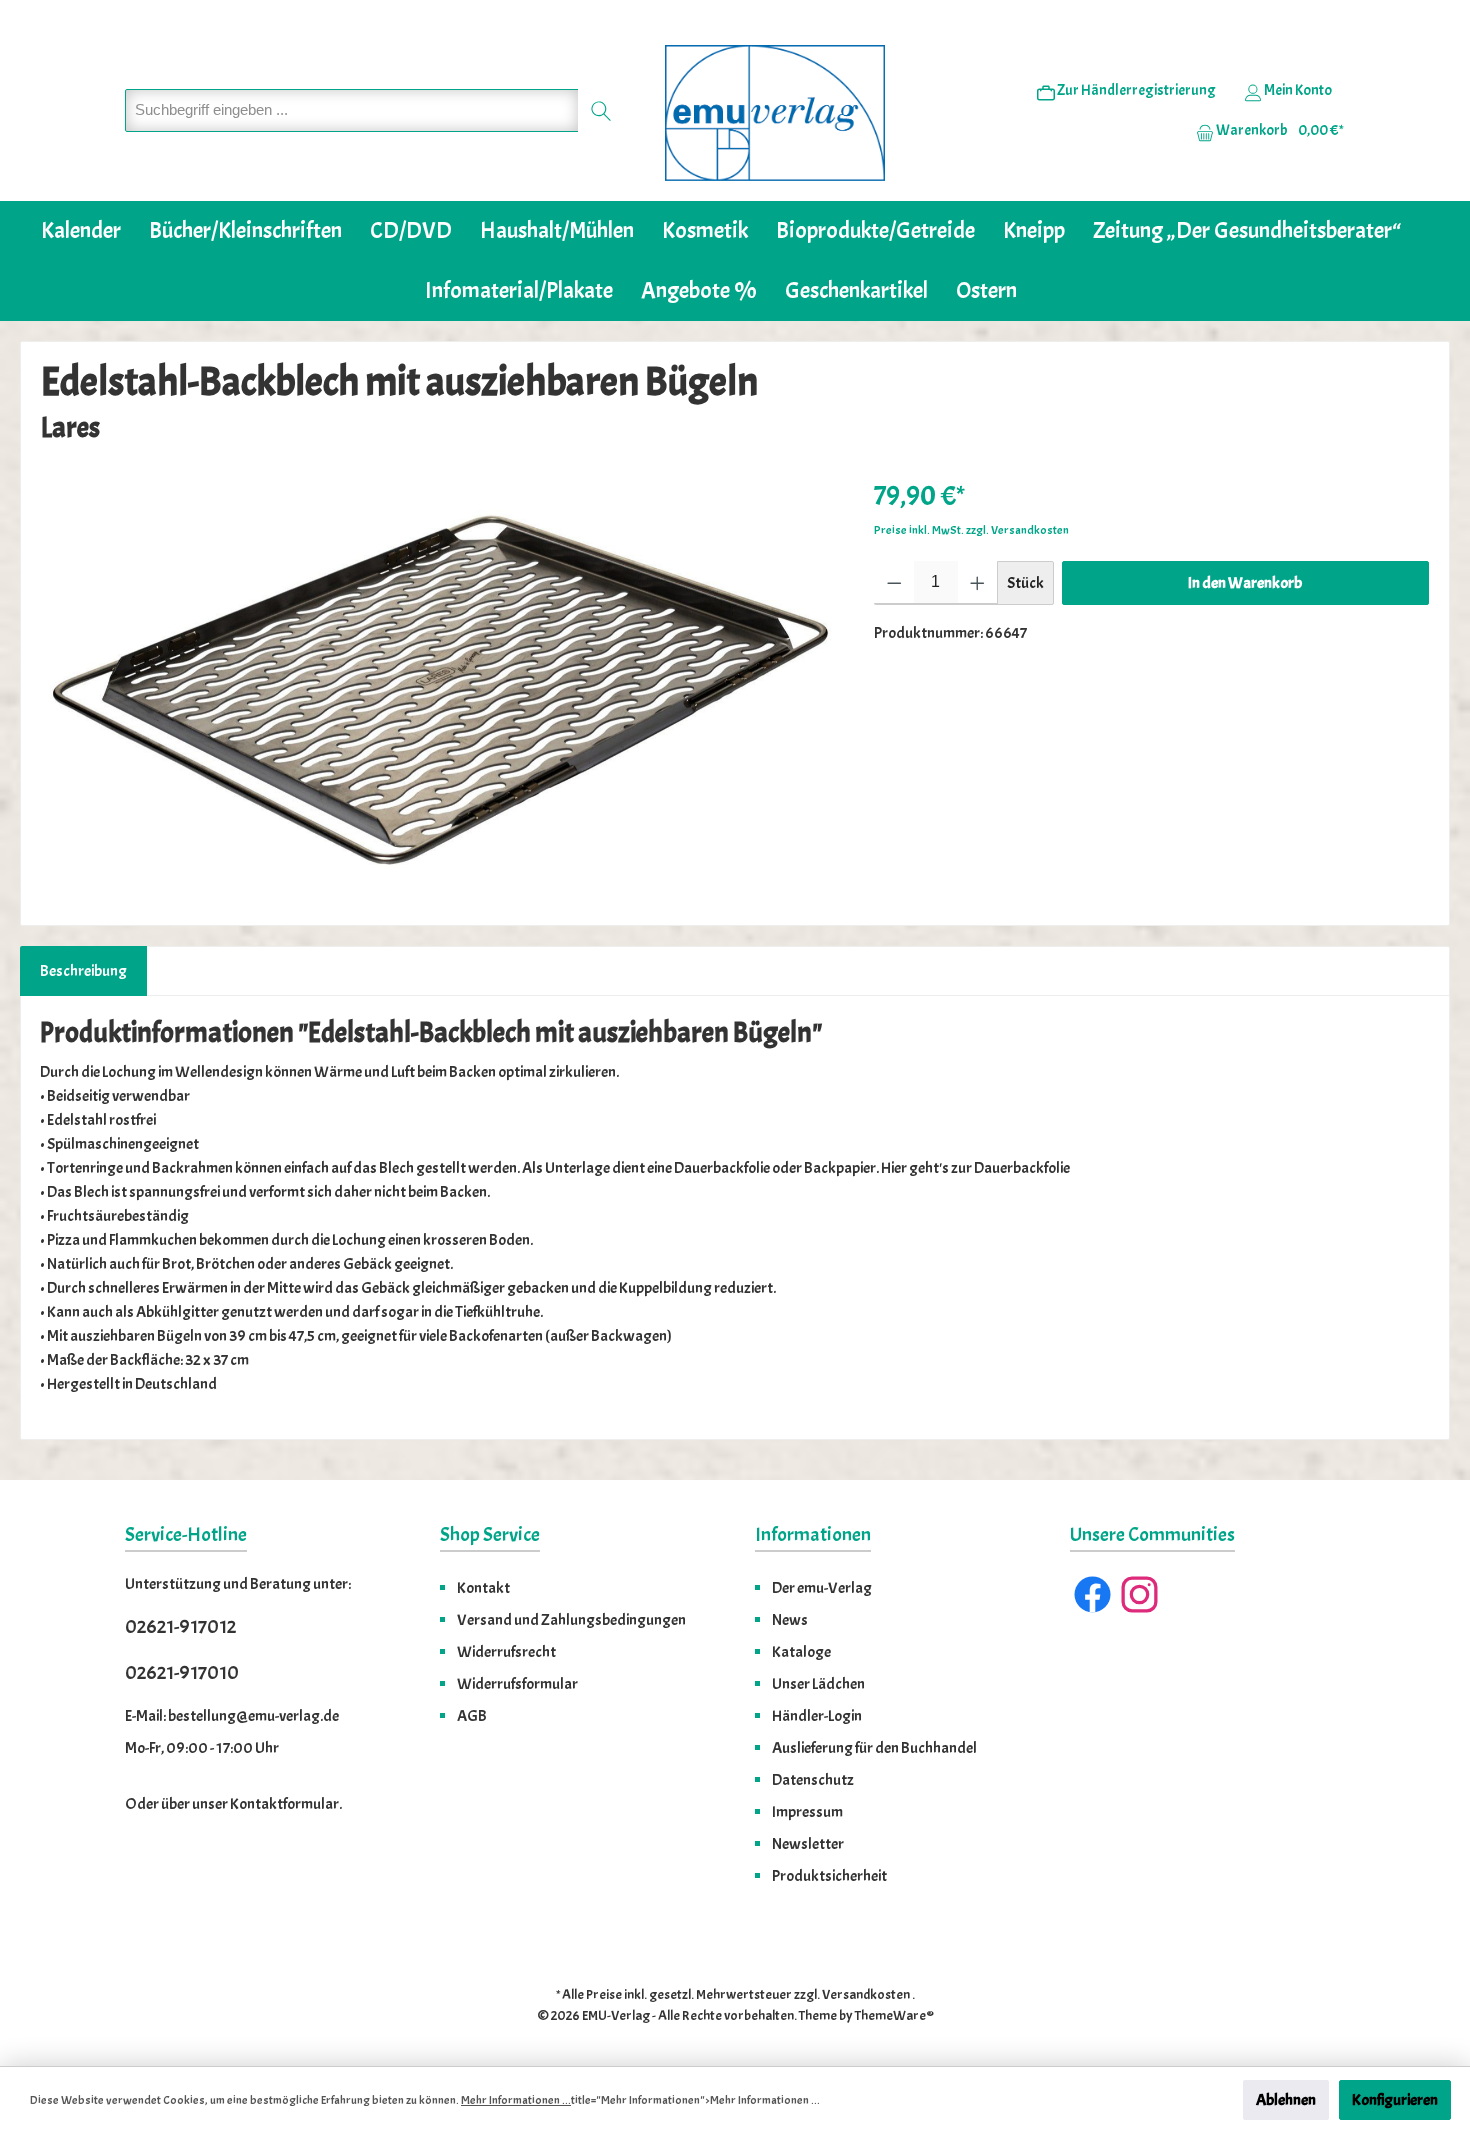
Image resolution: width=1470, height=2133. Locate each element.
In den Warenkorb (1245, 583)
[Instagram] (1139, 1594)
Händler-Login (817, 1716)
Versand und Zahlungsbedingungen (571, 1620)
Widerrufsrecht (506, 1652)
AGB (472, 1716)
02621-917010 (182, 1672)
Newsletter (808, 1844)
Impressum (807, 1812)
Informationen (813, 1534)
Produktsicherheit (829, 1876)
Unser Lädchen (818, 1684)
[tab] (83, 971)
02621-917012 (180, 1626)
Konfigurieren (1395, 2100)
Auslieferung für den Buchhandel (874, 1748)
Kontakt (483, 1588)
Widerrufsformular (517, 1684)
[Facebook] (1092, 1594)
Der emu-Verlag (822, 1588)
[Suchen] (601, 110)
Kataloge (801, 1652)
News (790, 1620)
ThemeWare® (894, 2015)
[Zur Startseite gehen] (775, 113)
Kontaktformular (284, 1804)
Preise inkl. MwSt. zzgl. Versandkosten (971, 530)
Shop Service (490, 1534)
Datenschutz (813, 1780)
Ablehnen (1286, 2100)
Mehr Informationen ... (516, 2100)
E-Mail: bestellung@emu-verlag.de (232, 1716)
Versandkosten (866, 1994)
